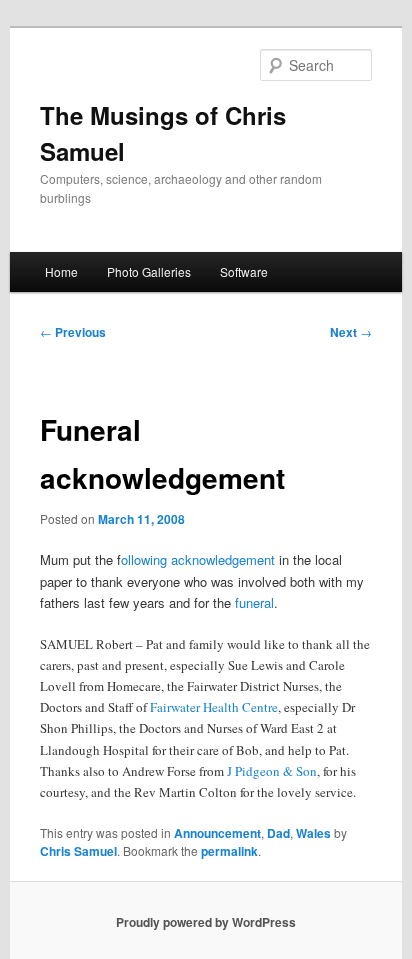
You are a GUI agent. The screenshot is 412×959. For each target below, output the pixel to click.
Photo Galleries (149, 271)
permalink (229, 851)
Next (351, 332)
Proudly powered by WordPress (206, 922)
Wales (313, 833)
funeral (254, 602)
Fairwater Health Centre (214, 707)
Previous (73, 332)
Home (61, 271)
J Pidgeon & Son (272, 771)
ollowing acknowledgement (198, 559)
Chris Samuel (78, 851)
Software (244, 271)
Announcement (217, 833)
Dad (278, 833)
